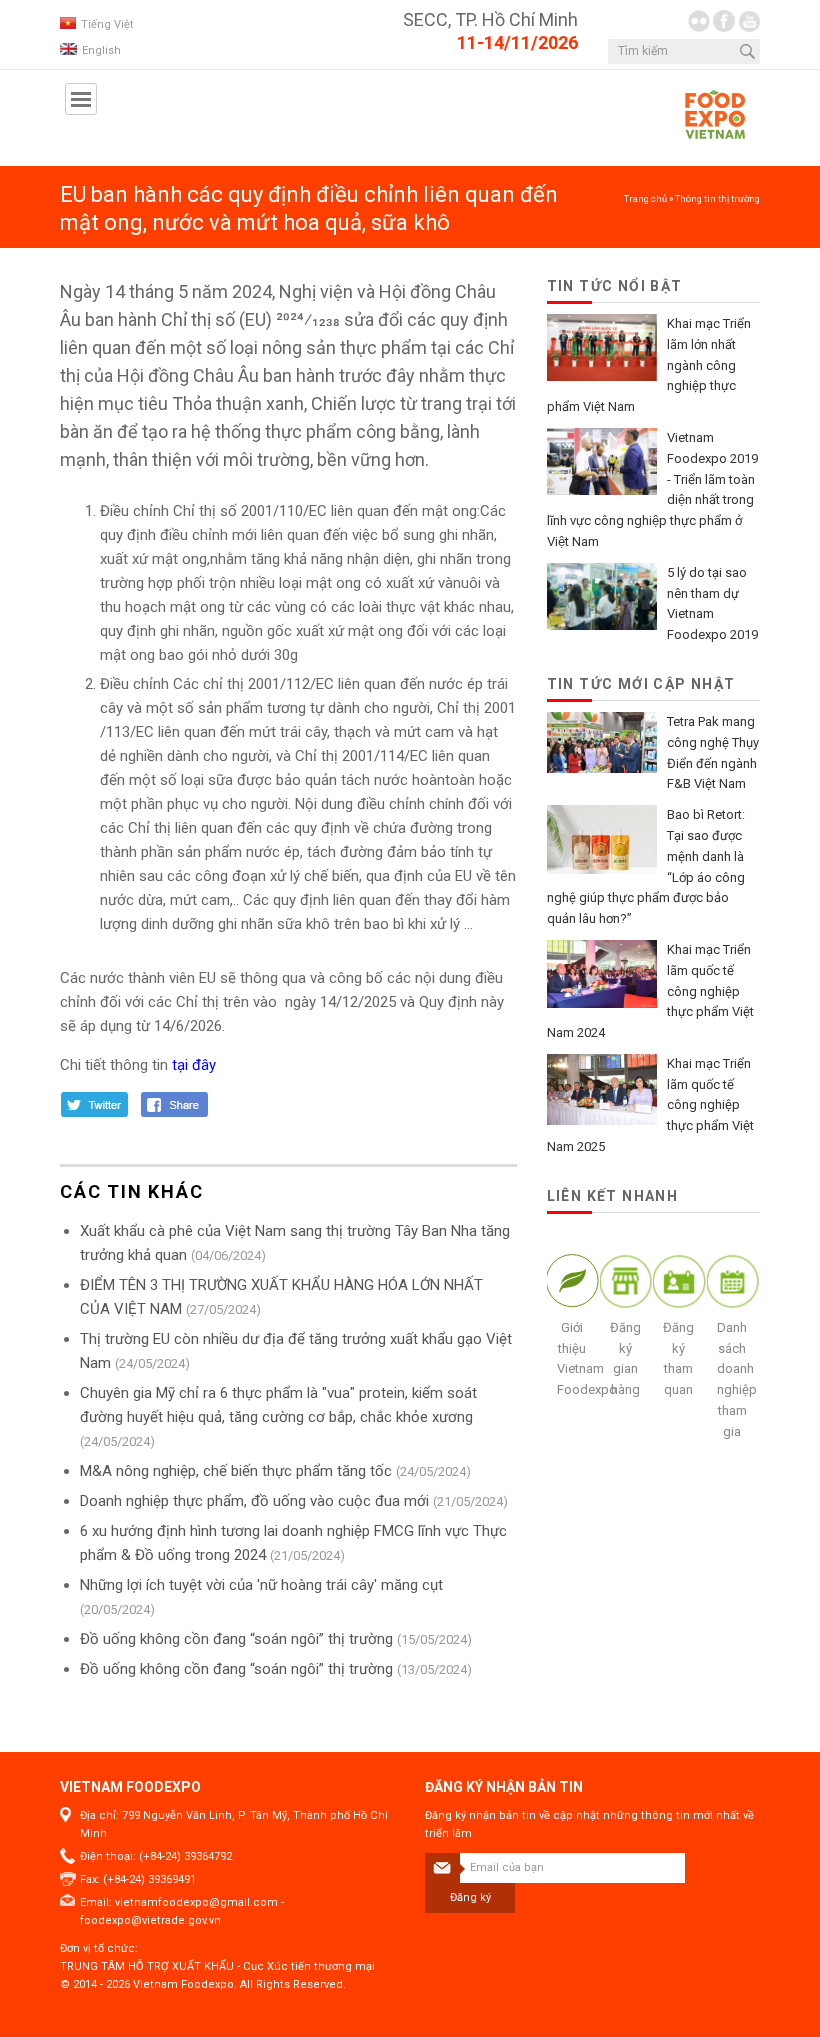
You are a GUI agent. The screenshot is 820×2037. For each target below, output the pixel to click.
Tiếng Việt (107, 24)
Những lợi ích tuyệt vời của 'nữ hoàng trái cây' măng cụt (261, 1585)
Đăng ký (470, 1897)
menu (81, 99)
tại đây (192, 1065)
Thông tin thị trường (717, 198)
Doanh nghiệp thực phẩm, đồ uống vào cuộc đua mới (254, 1501)
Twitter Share (95, 1104)
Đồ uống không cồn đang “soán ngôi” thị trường (236, 1639)
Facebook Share (176, 1104)
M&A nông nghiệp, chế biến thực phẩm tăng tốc (236, 1471)
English (101, 50)
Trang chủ (645, 198)
